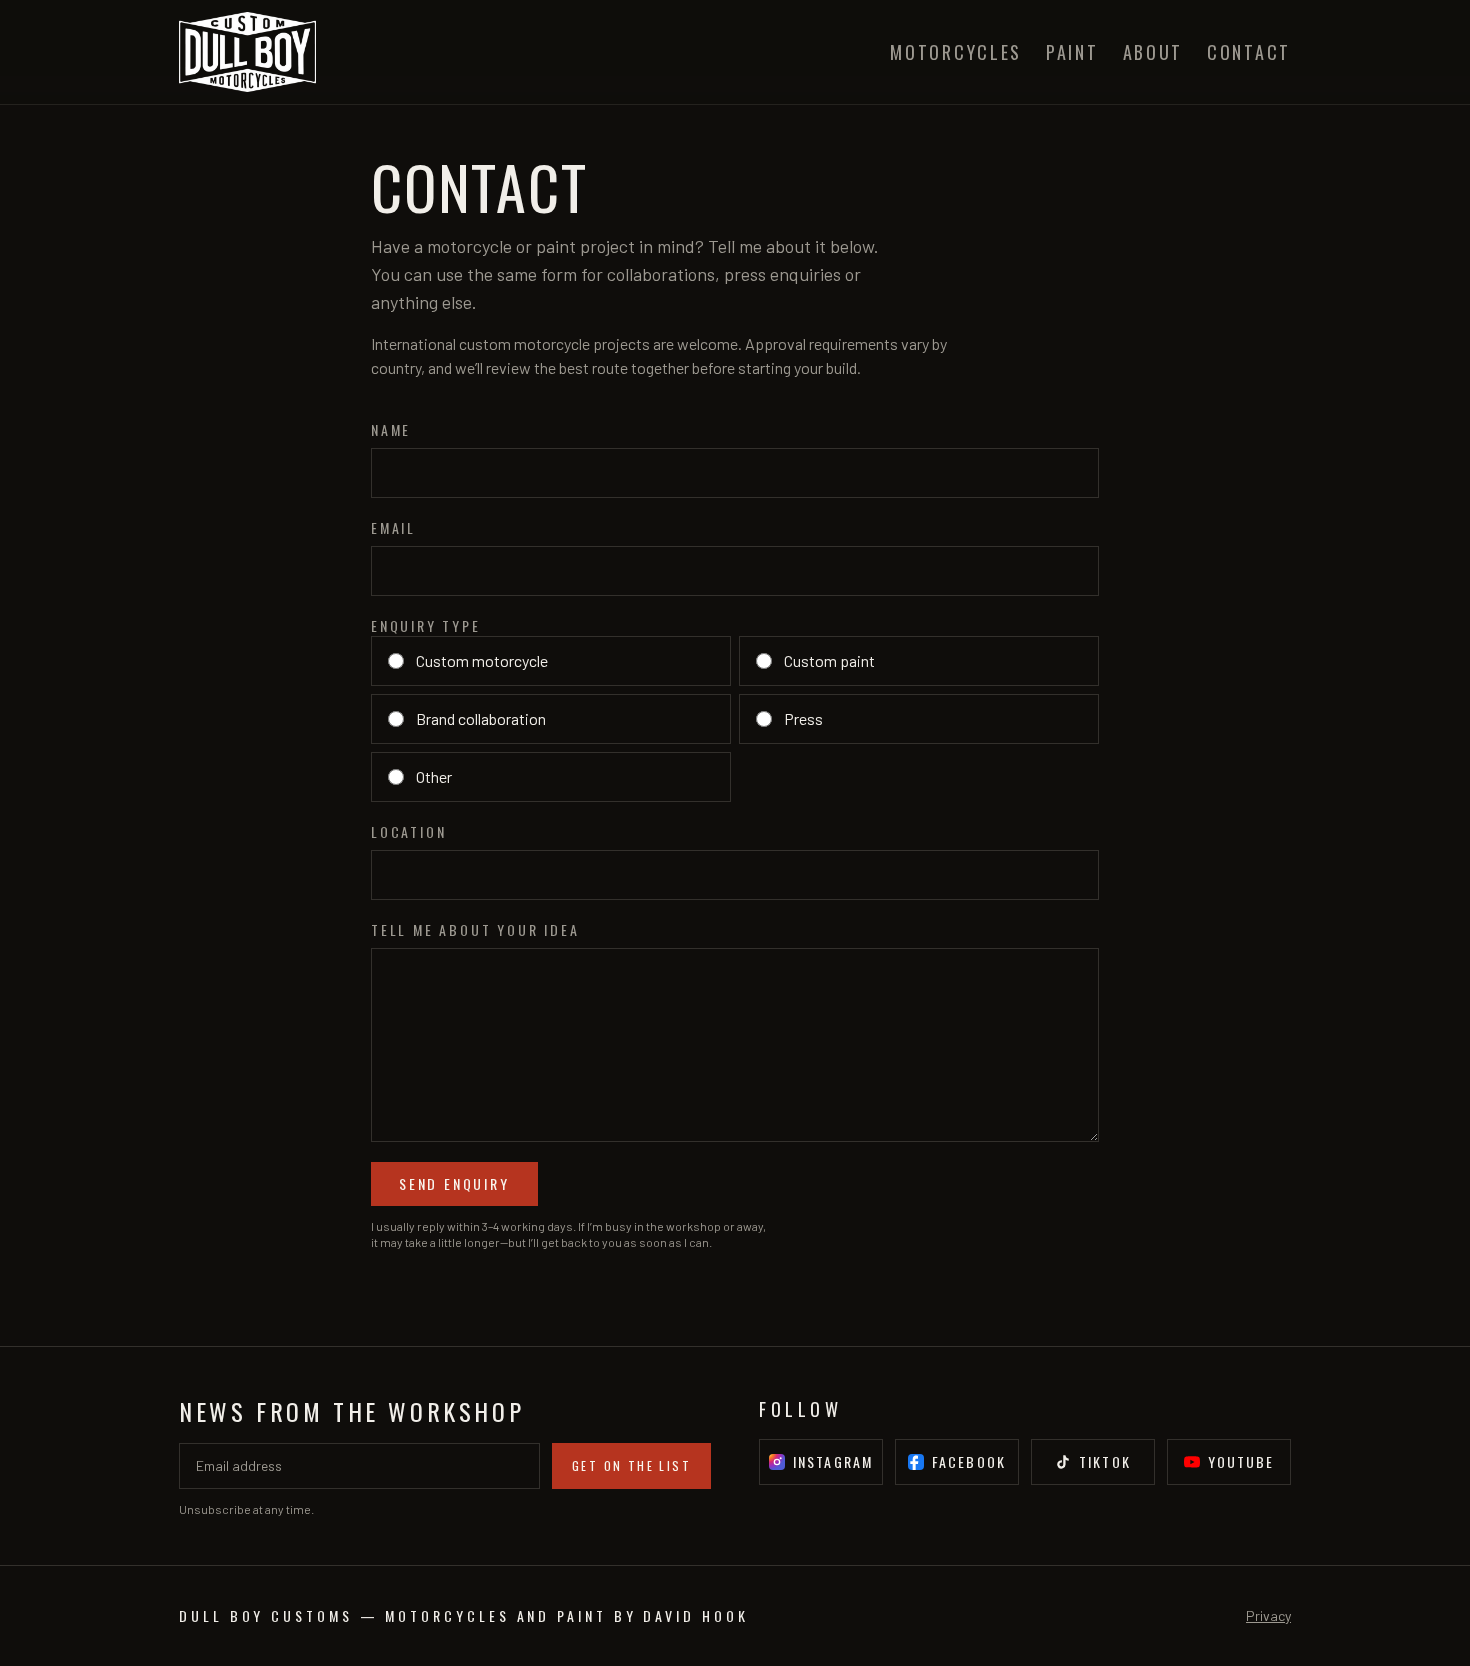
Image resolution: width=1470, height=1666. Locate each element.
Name (391, 430)
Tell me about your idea (475, 930)
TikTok (1105, 1461)
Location (408, 832)
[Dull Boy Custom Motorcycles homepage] (247, 52)
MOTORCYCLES (956, 52)
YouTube (1241, 1461)
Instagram (833, 1461)
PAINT (1072, 52)
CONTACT (1249, 52)
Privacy (1268, 1615)
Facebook (969, 1461)
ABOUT (1153, 52)
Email (393, 528)
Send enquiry (454, 1183)
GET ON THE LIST (631, 1465)
